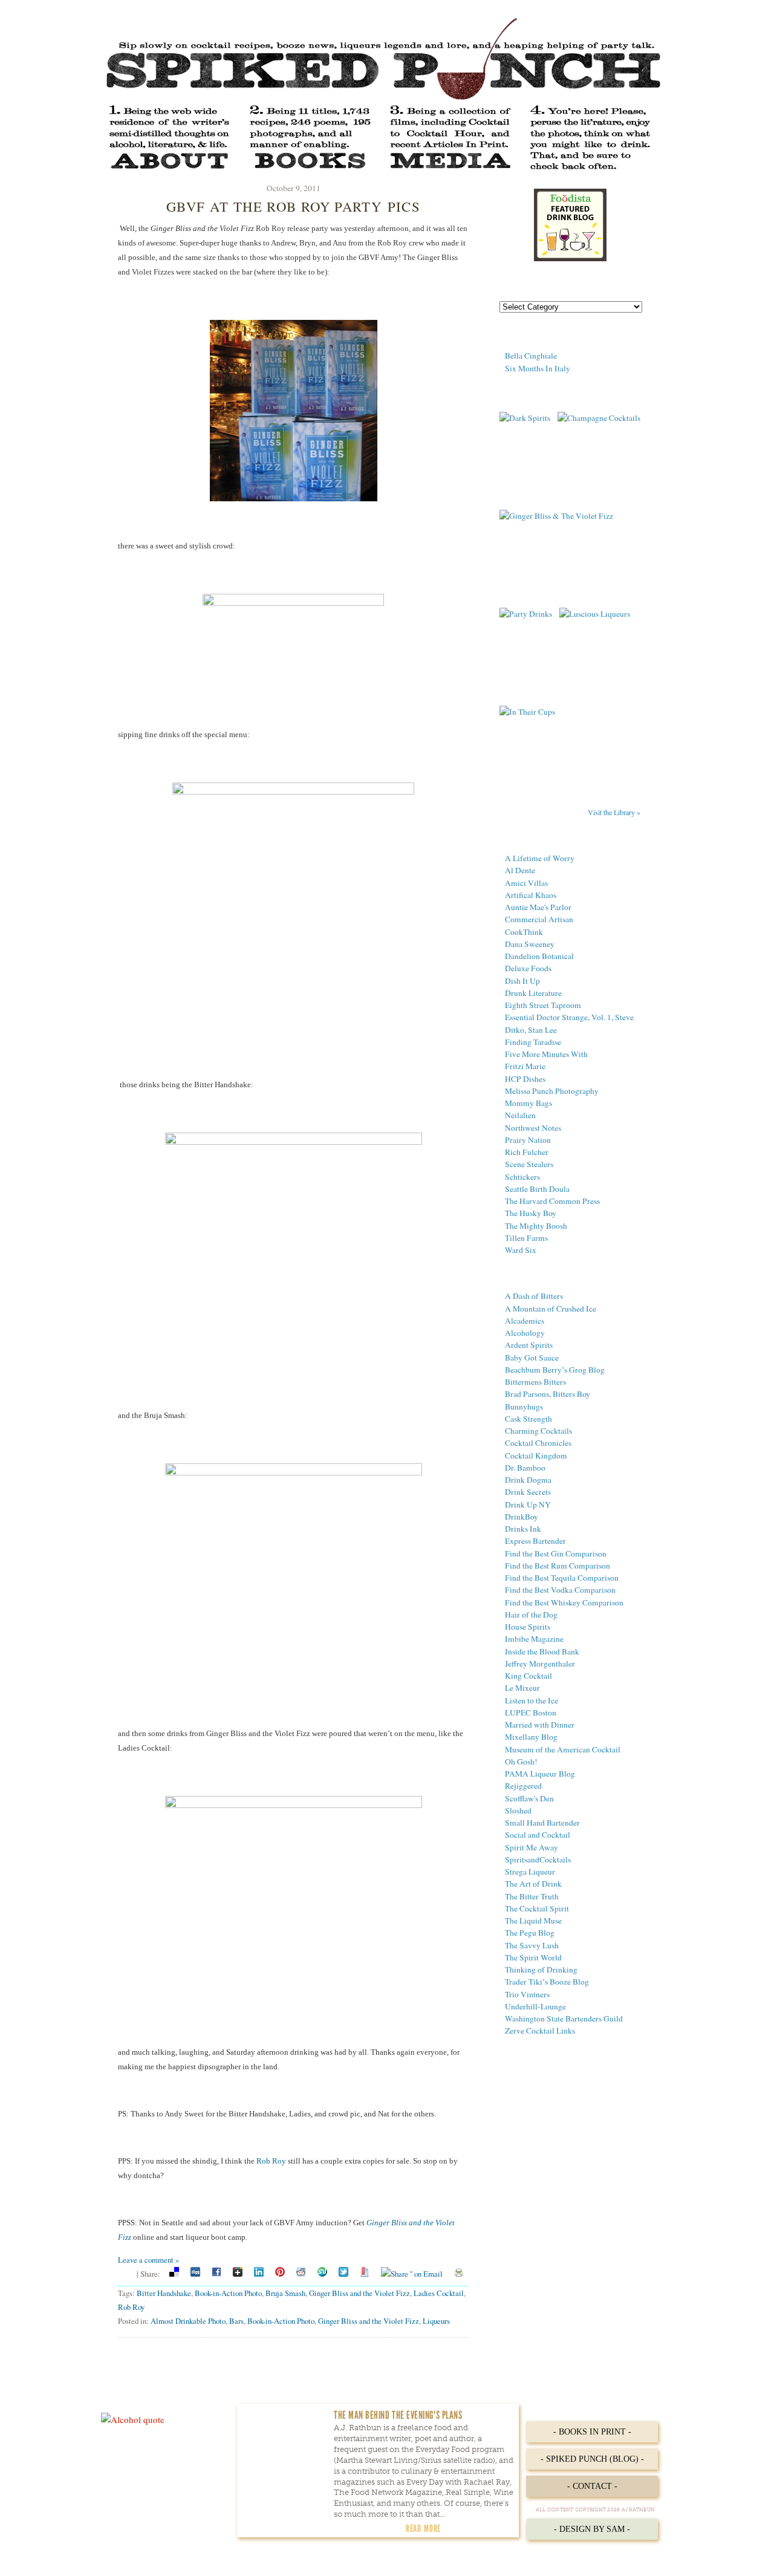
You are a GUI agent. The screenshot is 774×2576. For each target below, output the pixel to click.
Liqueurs (436, 2321)
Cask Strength (528, 1419)
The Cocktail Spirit (537, 1908)
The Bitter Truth (532, 1896)
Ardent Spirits (529, 1345)
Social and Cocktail (538, 1835)
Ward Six (521, 1250)
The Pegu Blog (530, 1933)
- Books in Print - (592, 2432)
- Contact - (592, 2486)
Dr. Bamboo (525, 1468)
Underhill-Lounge (535, 2006)
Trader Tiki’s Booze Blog (547, 1982)
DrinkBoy (522, 1517)
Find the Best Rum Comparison (558, 1566)
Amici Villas (526, 883)
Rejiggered (523, 1786)
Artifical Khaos (531, 895)
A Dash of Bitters (534, 1296)
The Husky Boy (531, 1213)
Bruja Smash (285, 2293)
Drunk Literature (533, 993)
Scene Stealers (529, 1164)
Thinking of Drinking (541, 1969)
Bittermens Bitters (535, 1382)
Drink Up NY (528, 1504)
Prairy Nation (528, 1140)
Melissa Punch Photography (552, 1091)
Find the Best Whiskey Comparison (564, 1602)
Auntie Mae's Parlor (538, 907)
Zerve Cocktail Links (540, 2031)
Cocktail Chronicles (538, 1443)
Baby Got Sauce (532, 1358)
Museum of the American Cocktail (563, 1749)
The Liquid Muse (533, 1921)
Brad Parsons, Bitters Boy (548, 1394)
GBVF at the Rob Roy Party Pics (293, 206)
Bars (236, 2321)
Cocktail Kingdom (536, 1456)
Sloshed (518, 1810)
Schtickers (522, 1177)
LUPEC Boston (531, 1712)
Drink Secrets (528, 1492)
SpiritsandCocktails (538, 1859)
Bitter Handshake (164, 2293)
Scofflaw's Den (529, 1798)
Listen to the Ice (532, 1700)
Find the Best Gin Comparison (556, 1553)
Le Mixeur (522, 1688)
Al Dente (520, 870)
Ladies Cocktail (439, 2293)
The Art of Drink (533, 1884)
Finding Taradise (533, 1042)
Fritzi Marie (525, 1066)
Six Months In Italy (538, 368)
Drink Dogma (528, 1480)
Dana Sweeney (530, 944)
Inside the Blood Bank (542, 1651)
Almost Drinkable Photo (188, 2321)
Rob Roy (271, 2161)
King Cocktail (528, 1676)
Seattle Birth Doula (537, 1189)
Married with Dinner (540, 1725)
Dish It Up (522, 981)
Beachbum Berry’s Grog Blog (555, 1370)
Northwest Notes (533, 1128)
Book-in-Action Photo (228, 2293)
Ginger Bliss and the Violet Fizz (359, 2293)
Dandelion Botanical (539, 956)
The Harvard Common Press (552, 1201)
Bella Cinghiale (531, 356)
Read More (423, 2528)
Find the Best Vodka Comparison (560, 1590)
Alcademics (525, 1321)
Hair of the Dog (531, 1615)
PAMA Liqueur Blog (540, 1774)
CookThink (524, 932)
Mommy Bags (528, 1103)
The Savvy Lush (532, 1945)
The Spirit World (533, 1957)
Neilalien (520, 1115)
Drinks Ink (523, 1529)
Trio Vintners (527, 1994)
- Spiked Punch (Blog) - (592, 2459)
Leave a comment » (148, 2260)
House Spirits (528, 1627)
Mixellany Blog (531, 1737)
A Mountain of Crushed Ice (551, 1309)
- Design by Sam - (592, 2529)
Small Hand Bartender (542, 1823)
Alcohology (525, 1333)
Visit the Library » (614, 812)
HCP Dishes (525, 1079)
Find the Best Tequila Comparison (562, 1578)
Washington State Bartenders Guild (564, 2018)
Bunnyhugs (524, 1407)
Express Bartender (535, 1541)
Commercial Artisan (539, 919)
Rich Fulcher (527, 1152)
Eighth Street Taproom (543, 1005)
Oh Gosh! (521, 1761)
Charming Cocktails (538, 1431)
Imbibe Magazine (534, 1639)
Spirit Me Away (532, 1847)
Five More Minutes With (546, 1054)
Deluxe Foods (528, 968)
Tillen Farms (526, 1238)
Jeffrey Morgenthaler (540, 1664)
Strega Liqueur (530, 1872)
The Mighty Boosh (536, 1226)
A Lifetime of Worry (540, 858)
